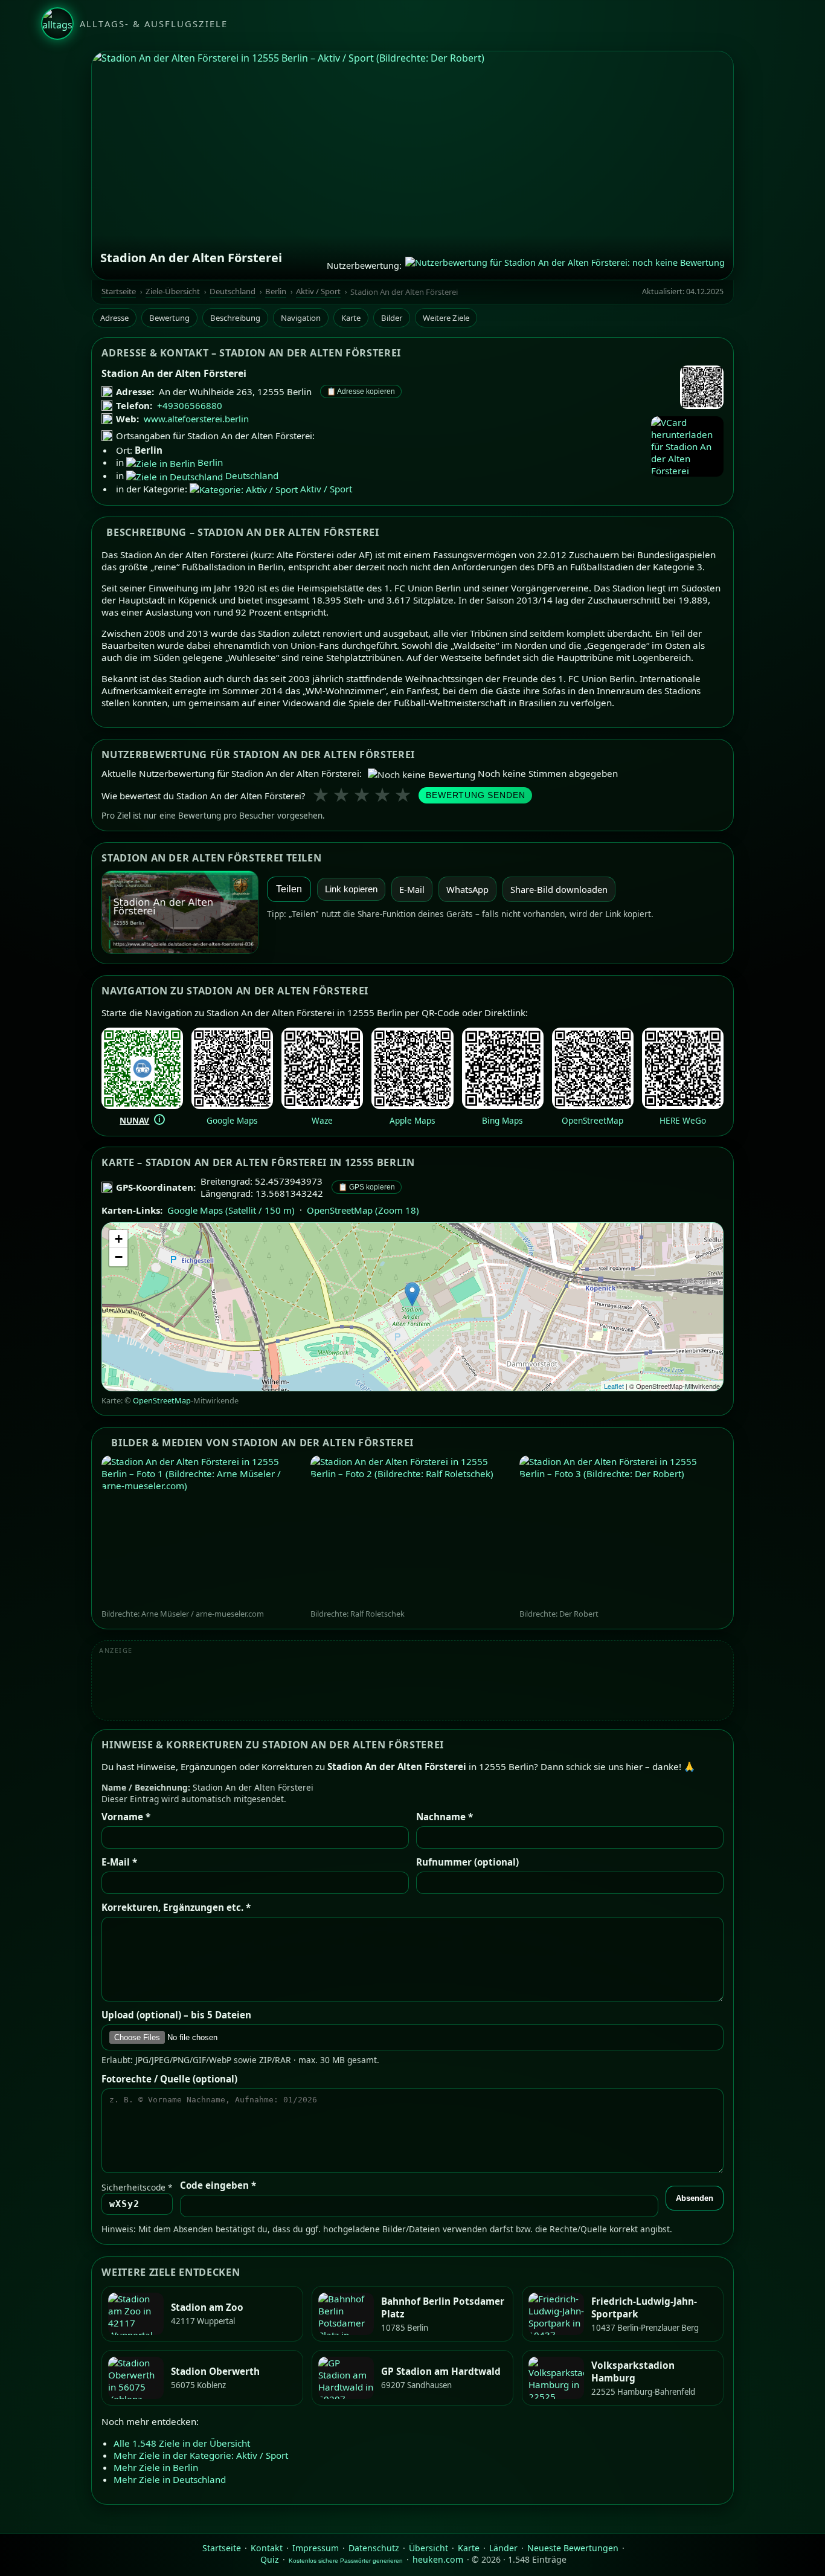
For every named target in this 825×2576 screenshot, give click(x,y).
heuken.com (438, 2559)
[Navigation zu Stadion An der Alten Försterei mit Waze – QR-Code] (322, 1106)
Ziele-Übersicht (173, 291)
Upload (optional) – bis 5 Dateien (176, 2015)
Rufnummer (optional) (467, 1863)
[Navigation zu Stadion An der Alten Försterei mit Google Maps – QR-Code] (232, 1106)
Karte (351, 318)
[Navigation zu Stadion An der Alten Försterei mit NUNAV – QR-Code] (142, 1106)
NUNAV (134, 1120)
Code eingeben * (218, 2186)
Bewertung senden (475, 795)
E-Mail (412, 889)
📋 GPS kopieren (367, 1187)
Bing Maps (502, 1120)
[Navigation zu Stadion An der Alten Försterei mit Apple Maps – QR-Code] (412, 1106)
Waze (322, 1120)
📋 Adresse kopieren (361, 391)
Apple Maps (412, 1120)
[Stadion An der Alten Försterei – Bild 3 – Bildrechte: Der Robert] (621, 1532)
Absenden (695, 2199)
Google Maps (232, 1120)
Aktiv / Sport (318, 291)
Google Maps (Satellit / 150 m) (231, 1210)
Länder (503, 2548)
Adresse (114, 318)
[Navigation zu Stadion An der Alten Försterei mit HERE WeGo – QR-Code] (683, 1106)
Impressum (316, 2548)
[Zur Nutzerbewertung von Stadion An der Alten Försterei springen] (565, 265)
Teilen (289, 889)
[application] (412, 1307)
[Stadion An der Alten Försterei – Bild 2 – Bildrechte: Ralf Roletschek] (412, 1532)
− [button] (119, 1257)
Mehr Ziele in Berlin (156, 2467)
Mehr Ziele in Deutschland (170, 2479)
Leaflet (614, 1386)
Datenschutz (374, 2548)
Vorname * (126, 1817)
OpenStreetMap (592, 1120)
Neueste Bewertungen (573, 2548)
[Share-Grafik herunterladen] (180, 912)
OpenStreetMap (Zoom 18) (363, 1210)
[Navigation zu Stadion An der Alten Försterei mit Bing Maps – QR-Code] (503, 1106)
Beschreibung (235, 318)
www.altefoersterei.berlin (196, 419)
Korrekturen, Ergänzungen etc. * (176, 1908)
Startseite (119, 291)
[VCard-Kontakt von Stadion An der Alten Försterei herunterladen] (687, 446)
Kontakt (267, 2548)
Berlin (276, 291)
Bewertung (169, 318)
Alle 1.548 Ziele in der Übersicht (182, 2442)
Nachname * (445, 1817)
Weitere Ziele (446, 318)
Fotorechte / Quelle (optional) (169, 2079)
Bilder (392, 318)
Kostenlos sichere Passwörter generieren (346, 2561)
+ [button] (119, 1239)
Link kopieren (351, 889)
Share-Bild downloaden (559, 889)
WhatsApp (467, 889)
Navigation (301, 318)
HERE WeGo (683, 1120)
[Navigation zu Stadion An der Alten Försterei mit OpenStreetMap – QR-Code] (593, 1106)
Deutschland (233, 291)
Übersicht (429, 2548)
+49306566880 (190, 405)
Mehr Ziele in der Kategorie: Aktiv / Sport (201, 2455)
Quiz (270, 2559)
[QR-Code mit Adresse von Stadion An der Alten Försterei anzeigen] (702, 388)
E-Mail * (119, 1863)
